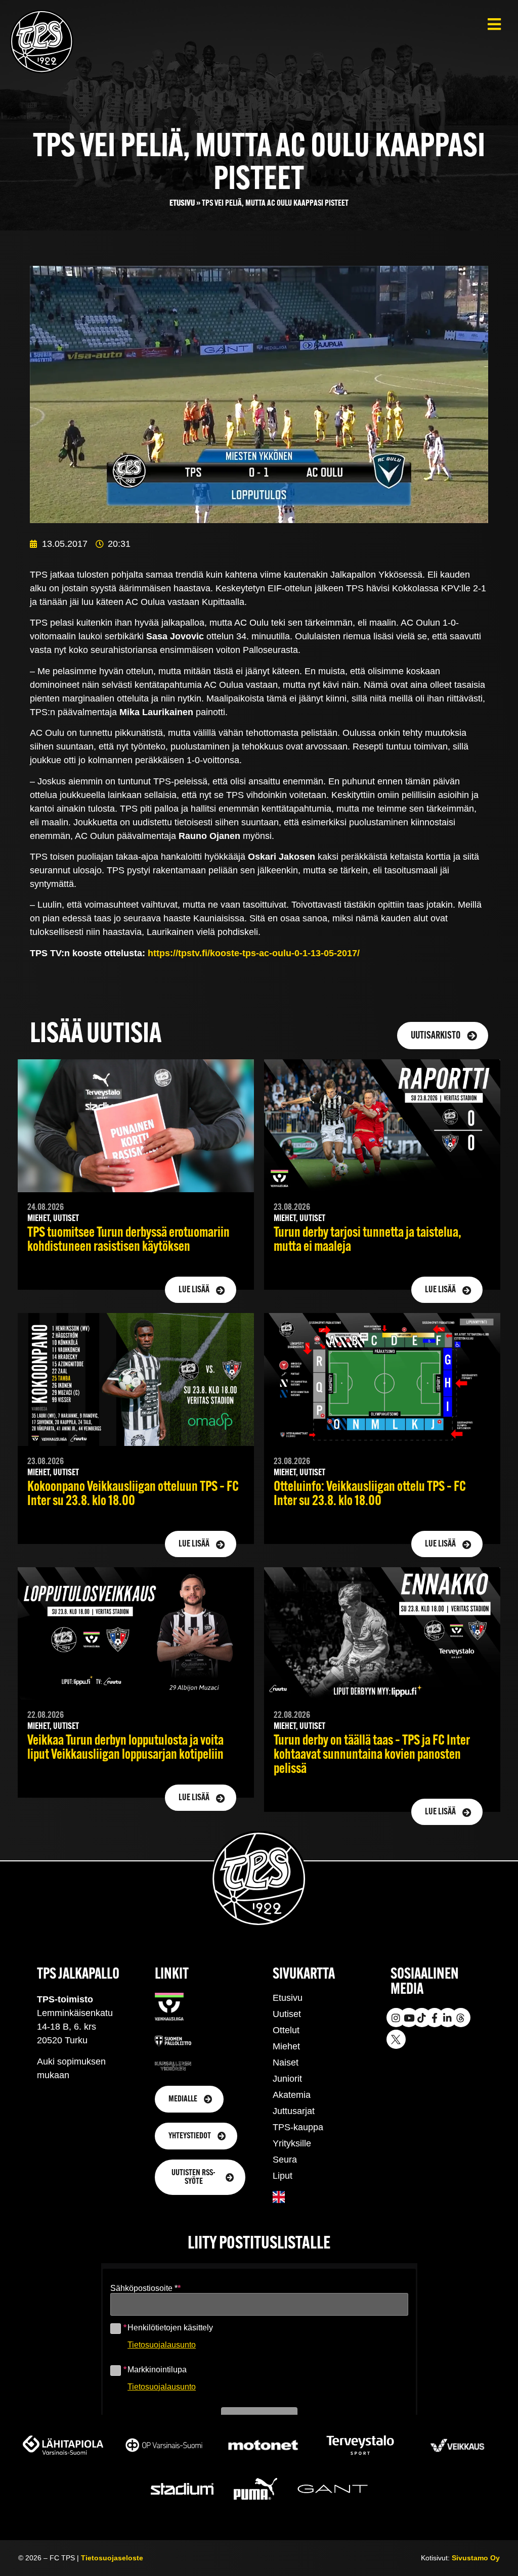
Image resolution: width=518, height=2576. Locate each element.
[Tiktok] (422, 2018)
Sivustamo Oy (476, 2558)
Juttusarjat (294, 2111)
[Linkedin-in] (448, 2018)
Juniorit (287, 2079)
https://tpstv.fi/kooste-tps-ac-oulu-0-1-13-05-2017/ (254, 953)
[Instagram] (396, 2018)
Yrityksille (292, 2143)
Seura (285, 2160)
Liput (283, 2176)
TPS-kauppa (298, 2127)
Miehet (286, 2046)
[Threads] (461, 2018)
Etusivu (182, 203)
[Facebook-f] (435, 2018)
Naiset (286, 2063)
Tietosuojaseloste (112, 2558)
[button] (494, 24)
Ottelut (286, 2030)
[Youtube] (409, 2018)
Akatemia (292, 2095)
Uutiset (287, 2014)
